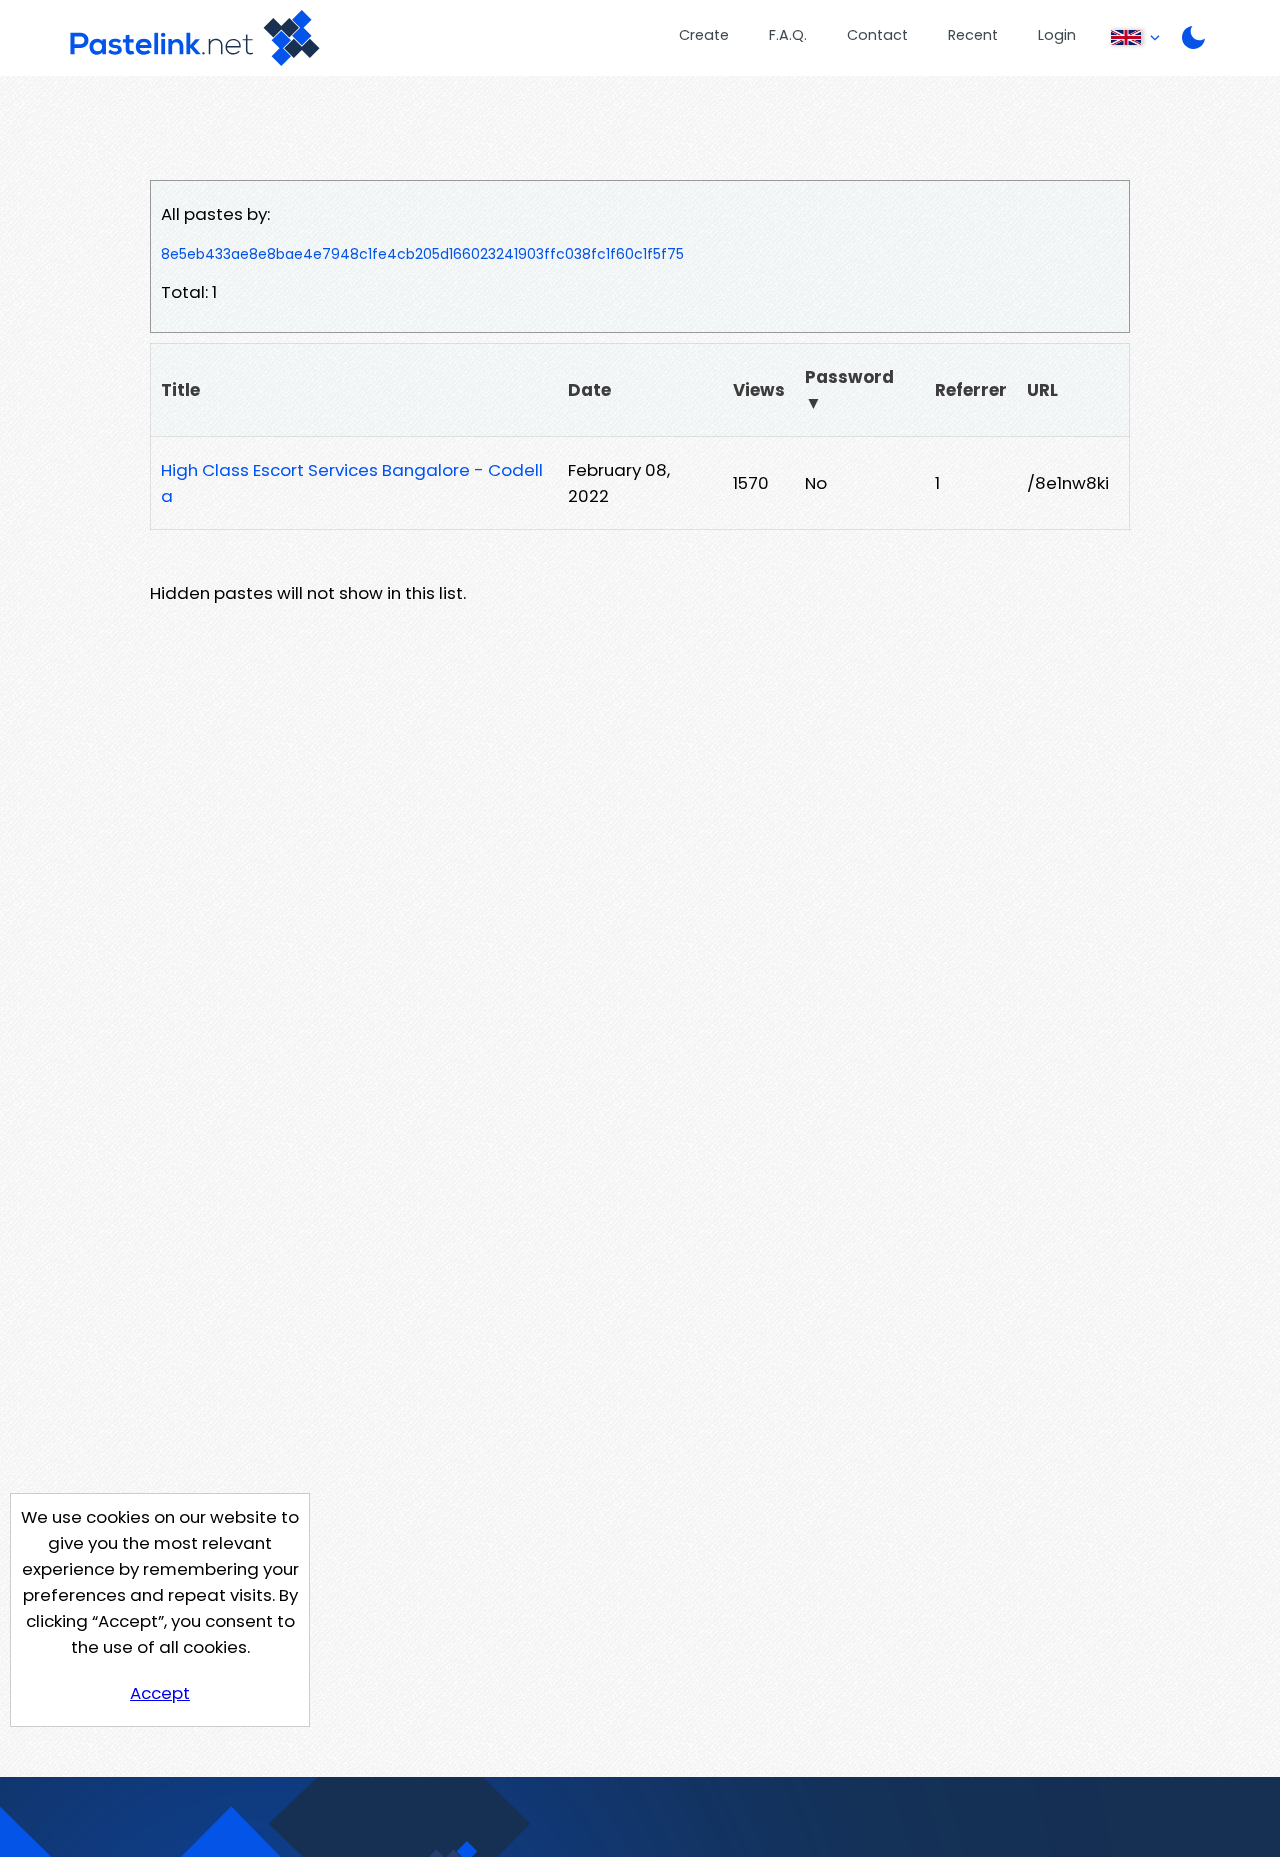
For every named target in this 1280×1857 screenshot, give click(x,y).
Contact (877, 35)
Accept (160, 1693)
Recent (973, 35)
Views (759, 390)
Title (180, 390)
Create (704, 35)
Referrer (971, 390)
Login (1057, 35)
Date (589, 390)
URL (1042, 390)
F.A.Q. (788, 35)
